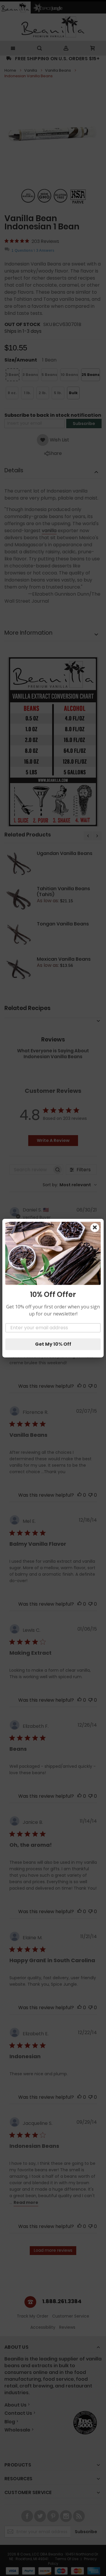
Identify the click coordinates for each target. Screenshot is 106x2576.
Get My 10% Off (53, 1344)
